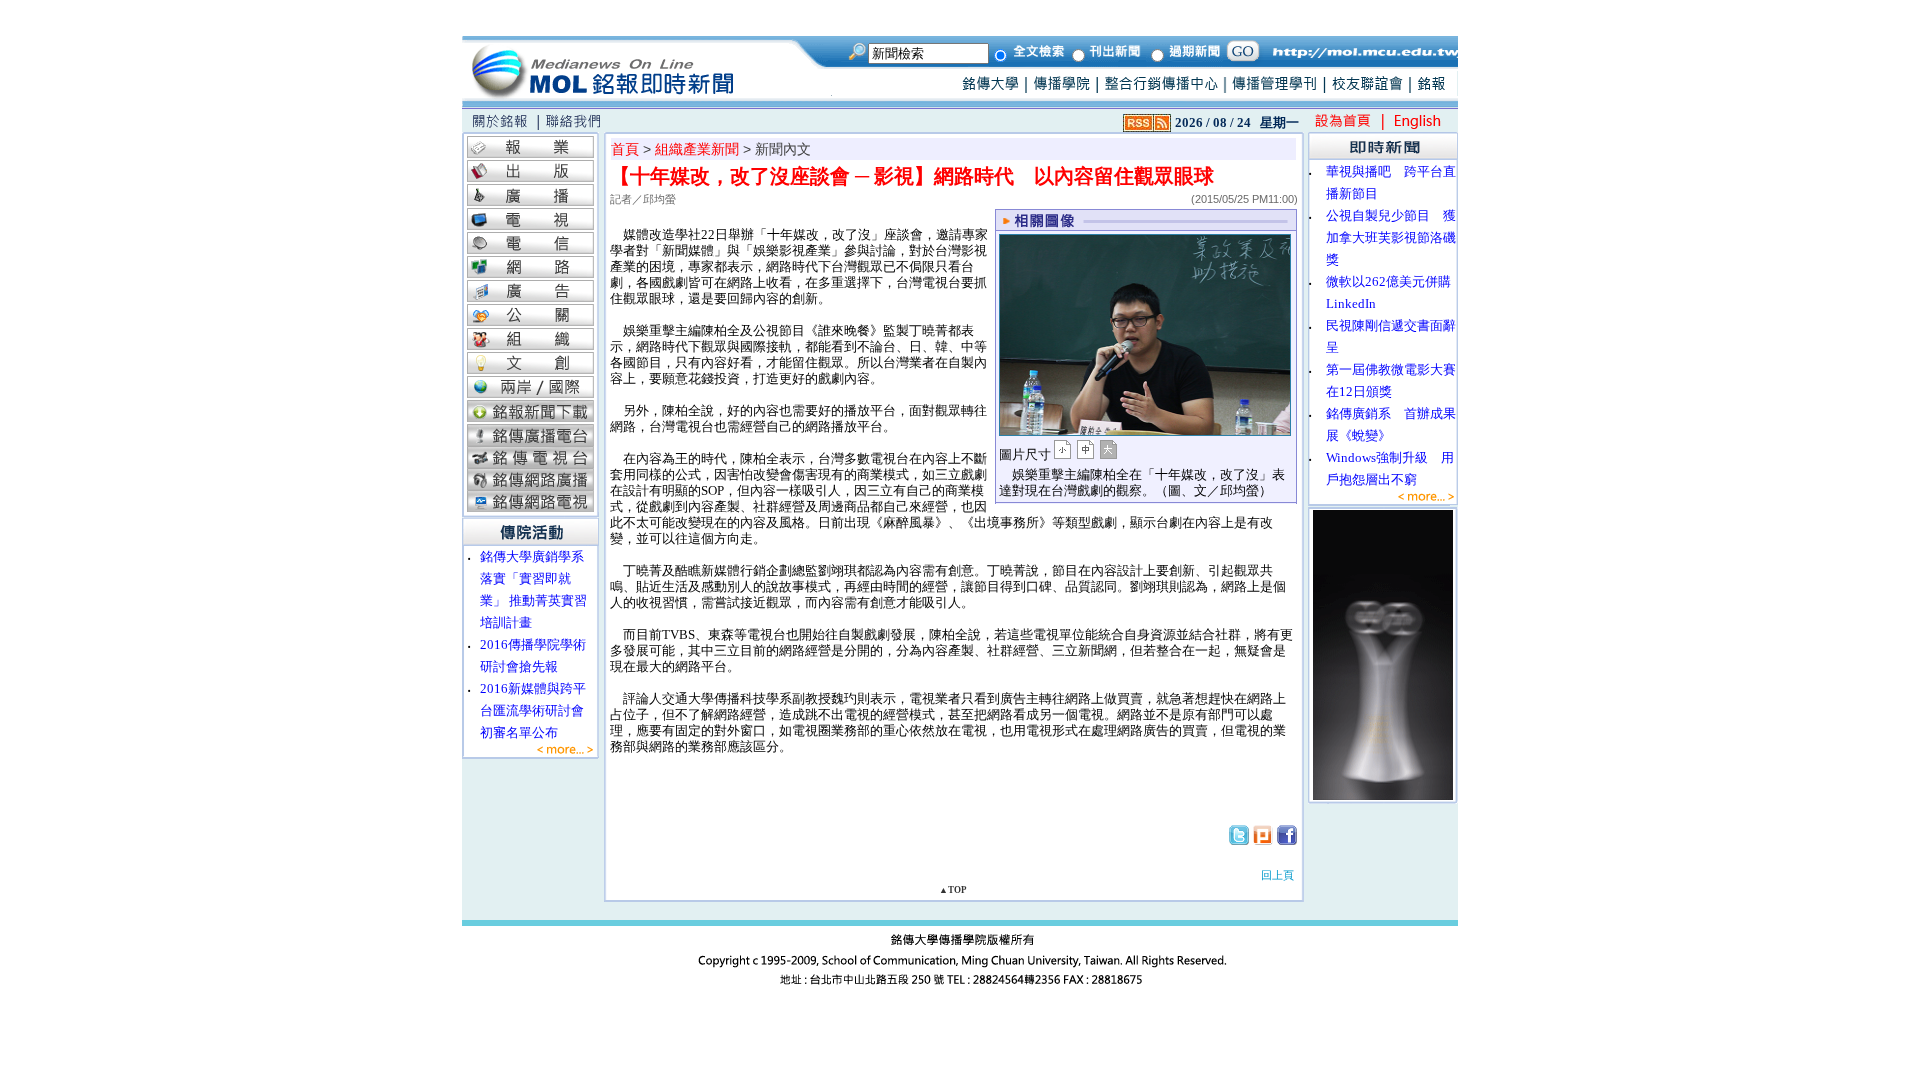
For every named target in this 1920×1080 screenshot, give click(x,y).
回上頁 (1277, 875)
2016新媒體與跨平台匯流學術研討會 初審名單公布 (538, 710)
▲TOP (953, 890)
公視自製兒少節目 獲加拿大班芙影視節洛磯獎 (1391, 237)
